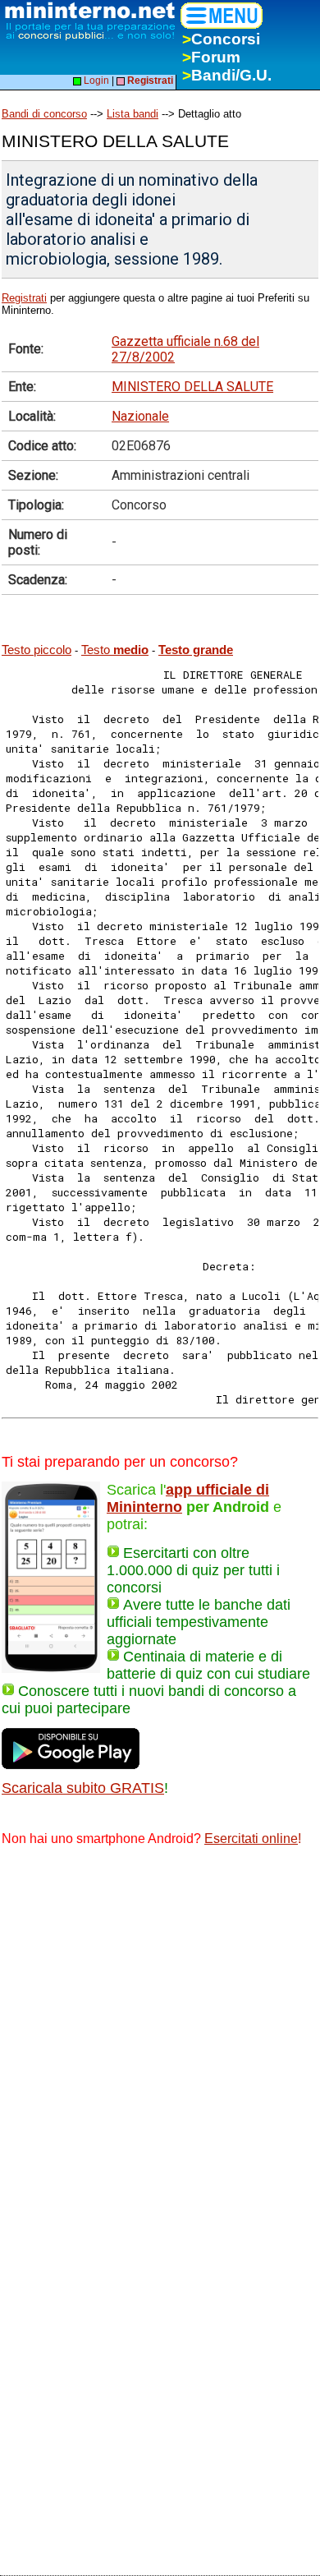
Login (95, 81)
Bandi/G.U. (227, 75)
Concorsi (221, 39)
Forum (211, 57)
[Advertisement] (160, 2030)
